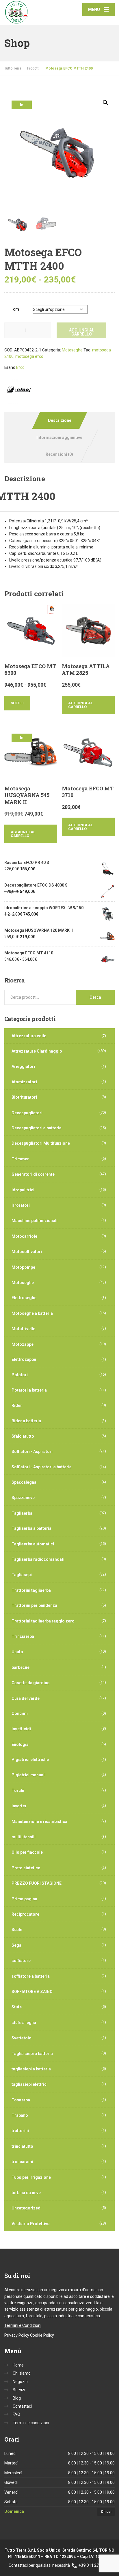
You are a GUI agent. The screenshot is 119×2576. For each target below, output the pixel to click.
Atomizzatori (24, 1082)
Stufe (17, 2007)
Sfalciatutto (23, 1436)
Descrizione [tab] (60, 420)
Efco (20, 367)
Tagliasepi (22, 1575)
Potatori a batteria (29, 1390)
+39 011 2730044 (94, 2565)
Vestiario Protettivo (31, 2224)
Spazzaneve (23, 1498)
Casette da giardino (31, 1683)
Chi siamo (22, 2373)
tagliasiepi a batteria (31, 2069)
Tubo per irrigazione (31, 2177)
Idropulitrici (23, 1190)
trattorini (20, 2131)
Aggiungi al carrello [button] (80, 705)
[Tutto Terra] (32, 12)
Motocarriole (24, 1236)
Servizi (19, 2390)
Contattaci (22, 2406)
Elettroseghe (24, 1298)
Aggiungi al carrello (82, 332)
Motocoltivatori (27, 1252)
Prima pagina (24, 1899)
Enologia (20, 1744)
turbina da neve (26, 2193)
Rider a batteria (26, 1421)
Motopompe (23, 1267)
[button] (105, 103)
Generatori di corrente (33, 1174)
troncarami (22, 2162)
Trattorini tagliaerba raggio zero (43, 1621)
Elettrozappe (24, 1359)
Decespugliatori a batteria (37, 1128)
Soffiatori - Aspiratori (32, 1452)
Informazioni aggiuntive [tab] (59, 437)
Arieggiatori (23, 1067)
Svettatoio (22, 2038)
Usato (17, 1652)
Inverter (19, 1806)
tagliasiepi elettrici (30, 2084)
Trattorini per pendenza (34, 1605)
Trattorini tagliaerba (31, 1590)
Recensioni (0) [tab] (59, 454)
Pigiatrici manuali (29, 1775)
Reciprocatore (25, 1914)
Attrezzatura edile (29, 1036)
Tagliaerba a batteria (31, 1528)
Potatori (20, 1375)
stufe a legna (24, 2023)
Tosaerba (21, 2100)
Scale (17, 1930)
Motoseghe (72, 350)
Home (18, 2365)
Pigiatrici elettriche (30, 1760)
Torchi (18, 1791)
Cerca (95, 997)
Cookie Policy (42, 2335)
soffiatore (21, 1961)
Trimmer (20, 1159)
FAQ (16, 2414)
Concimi (20, 1713)
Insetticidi (21, 1729)
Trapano (20, 2115)
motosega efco (29, 356)
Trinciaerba (23, 1636)
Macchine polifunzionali (35, 1221)
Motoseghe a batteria (32, 1313)
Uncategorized (26, 2208)
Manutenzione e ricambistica (39, 1822)
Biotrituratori (24, 1097)
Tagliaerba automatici (33, 1544)
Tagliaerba (22, 1513)
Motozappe (23, 1344)
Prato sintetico (26, 1868)
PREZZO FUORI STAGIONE (37, 1883)
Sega (16, 1945)
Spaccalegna (24, 1482)
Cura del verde (26, 1698)
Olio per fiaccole (27, 1852)
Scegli (17, 703)
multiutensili (24, 1837)
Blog (17, 2398)
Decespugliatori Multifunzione (41, 1143)
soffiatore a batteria (31, 1976)
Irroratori (21, 1205)
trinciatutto (22, 2146)
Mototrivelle (23, 1329)
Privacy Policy (17, 2335)
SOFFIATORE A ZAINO (32, 1992)
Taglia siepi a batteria (32, 2054)
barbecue (21, 1667)
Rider (17, 1405)
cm (16, 309)
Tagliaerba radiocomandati (38, 1559)
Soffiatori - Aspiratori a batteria (42, 1467)
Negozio (20, 2382)
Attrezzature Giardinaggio (37, 1051)
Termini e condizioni (31, 2423)
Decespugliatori (27, 1113)
